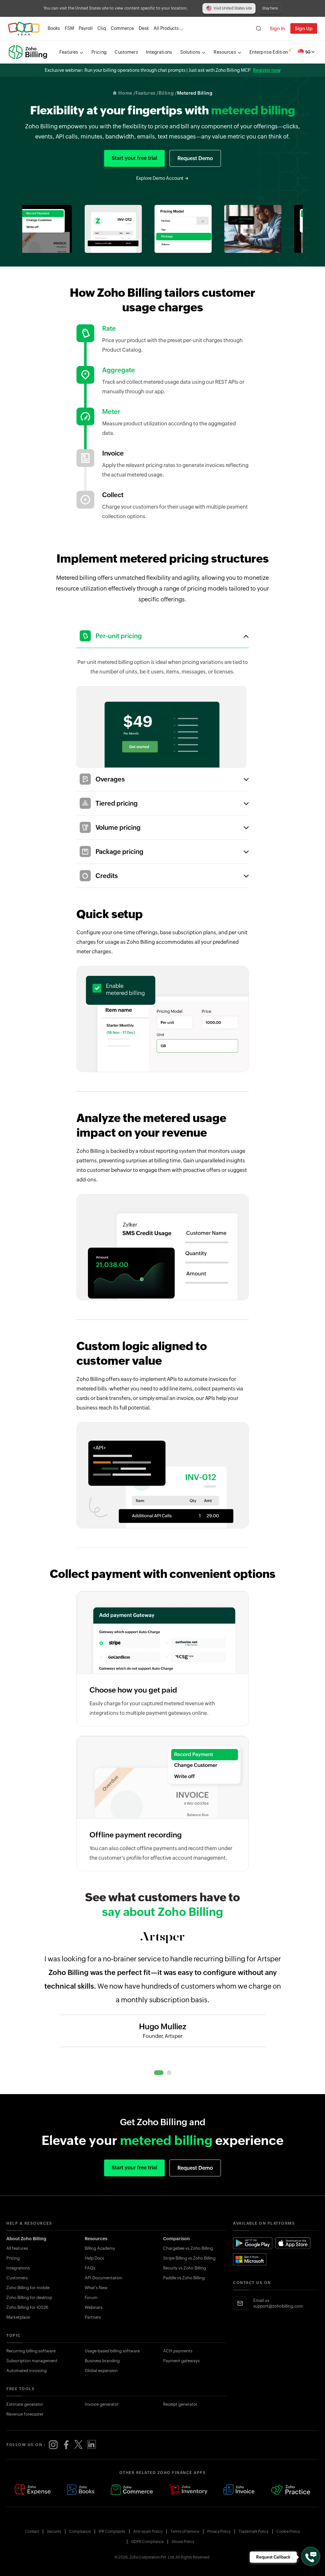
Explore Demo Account (160, 178)
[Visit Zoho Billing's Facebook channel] (66, 2445)
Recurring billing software (31, 2351)
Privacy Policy (219, 2532)
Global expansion (101, 2371)
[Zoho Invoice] (239, 2490)
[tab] (159, 2073)
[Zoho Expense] (33, 2490)
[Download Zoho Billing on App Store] (293, 2243)
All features (17, 2248)
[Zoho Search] (259, 28)
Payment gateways (181, 2361)
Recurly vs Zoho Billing (185, 2268)
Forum (91, 2298)
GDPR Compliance (147, 2542)
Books (54, 28)
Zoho (24, 28)
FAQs (90, 2268)
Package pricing (119, 852)
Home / (127, 93)
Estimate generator (25, 2404)
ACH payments (178, 2351)
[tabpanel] (162, 2001)
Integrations (18, 2268)
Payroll (86, 28)
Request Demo (195, 158)
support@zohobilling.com (278, 2306)
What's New (96, 2288)
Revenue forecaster (25, 2414)
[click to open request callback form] (311, 2556)
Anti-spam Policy (148, 2532)
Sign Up (304, 28)
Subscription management (32, 2361)
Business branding (102, 2361)
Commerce (122, 28)
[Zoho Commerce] (132, 2490)
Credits (107, 876)
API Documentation (104, 2278)
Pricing (13, 2258)
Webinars (94, 2307)
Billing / (168, 93)
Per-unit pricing (119, 636)
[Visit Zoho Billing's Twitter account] (79, 2445)
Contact (32, 2532)
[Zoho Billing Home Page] (29, 52)
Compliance (80, 2532)
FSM (69, 28)
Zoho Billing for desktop (29, 2298)
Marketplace (18, 2317)
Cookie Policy (288, 2532)
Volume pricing (118, 827)
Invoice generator (102, 2404)
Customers (17, 2278)
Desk (144, 28)
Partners (93, 2317)
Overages (110, 779)
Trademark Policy (254, 2532)
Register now (267, 70)
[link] (144, 28)
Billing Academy (100, 2248)
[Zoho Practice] (291, 2490)
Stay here (270, 8)
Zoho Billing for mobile (28, 2288)
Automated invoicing (27, 2371)
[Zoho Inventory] (188, 2490)
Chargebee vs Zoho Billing (188, 2248)
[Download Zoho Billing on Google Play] (253, 2243)
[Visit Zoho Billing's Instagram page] (53, 2445)
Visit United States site (233, 8)
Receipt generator (180, 2404)
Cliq (102, 28)
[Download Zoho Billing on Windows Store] (253, 2259)
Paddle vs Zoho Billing (184, 2278)
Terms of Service (185, 2532)
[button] (306, 52)
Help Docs (94, 2258)
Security (54, 2532)
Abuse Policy (183, 2542)
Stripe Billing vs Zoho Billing (189, 2258)
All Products (166, 28)
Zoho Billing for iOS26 (27, 2307)
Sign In (277, 28)
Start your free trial (134, 158)
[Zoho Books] (81, 2490)
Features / (147, 93)
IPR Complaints (112, 2532)
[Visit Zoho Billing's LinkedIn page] (91, 2445)
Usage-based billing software (112, 2351)
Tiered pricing (117, 803)
